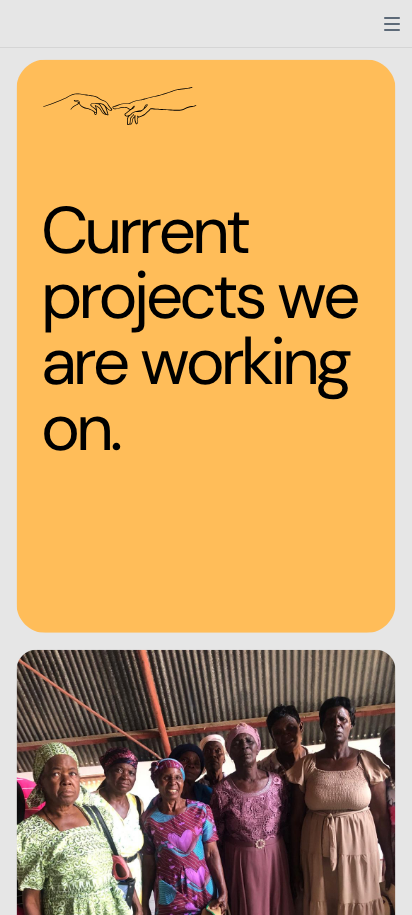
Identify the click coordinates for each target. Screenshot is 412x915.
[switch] (392, 24)
